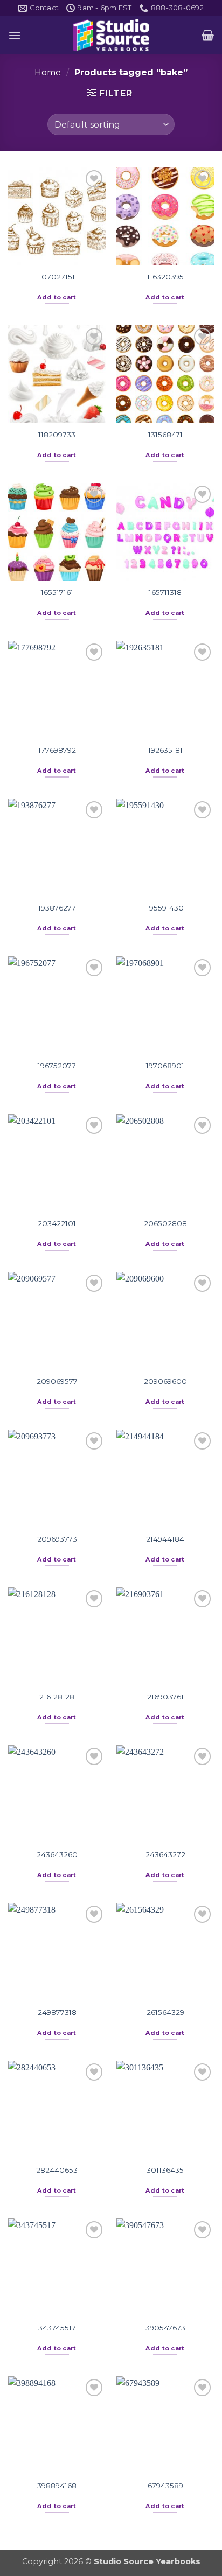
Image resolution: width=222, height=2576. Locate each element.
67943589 (165, 2486)
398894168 (57, 2486)
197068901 (165, 1066)
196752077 (57, 1066)
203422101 (57, 1223)
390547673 (165, 2328)
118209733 (57, 435)
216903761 (165, 1697)
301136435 (165, 2170)
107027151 (57, 277)
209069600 (165, 1381)
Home (48, 72)
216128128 (57, 1697)
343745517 (57, 2328)
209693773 (57, 1539)
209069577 (57, 1381)
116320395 (165, 277)
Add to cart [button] (57, 297)
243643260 (57, 1854)
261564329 (165, 2012)
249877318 (57, 2012)
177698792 (57, 750)
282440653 (57, 2170)
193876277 (57, 908)
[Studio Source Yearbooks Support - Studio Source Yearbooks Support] (111, 35)
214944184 (165, 1539)
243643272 (165, 1854)
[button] (15, 35)
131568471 (165, 435)
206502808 (165, 1223)
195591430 (165, 908)
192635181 (165, 750)
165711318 (165, 592)
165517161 (57, 592)
